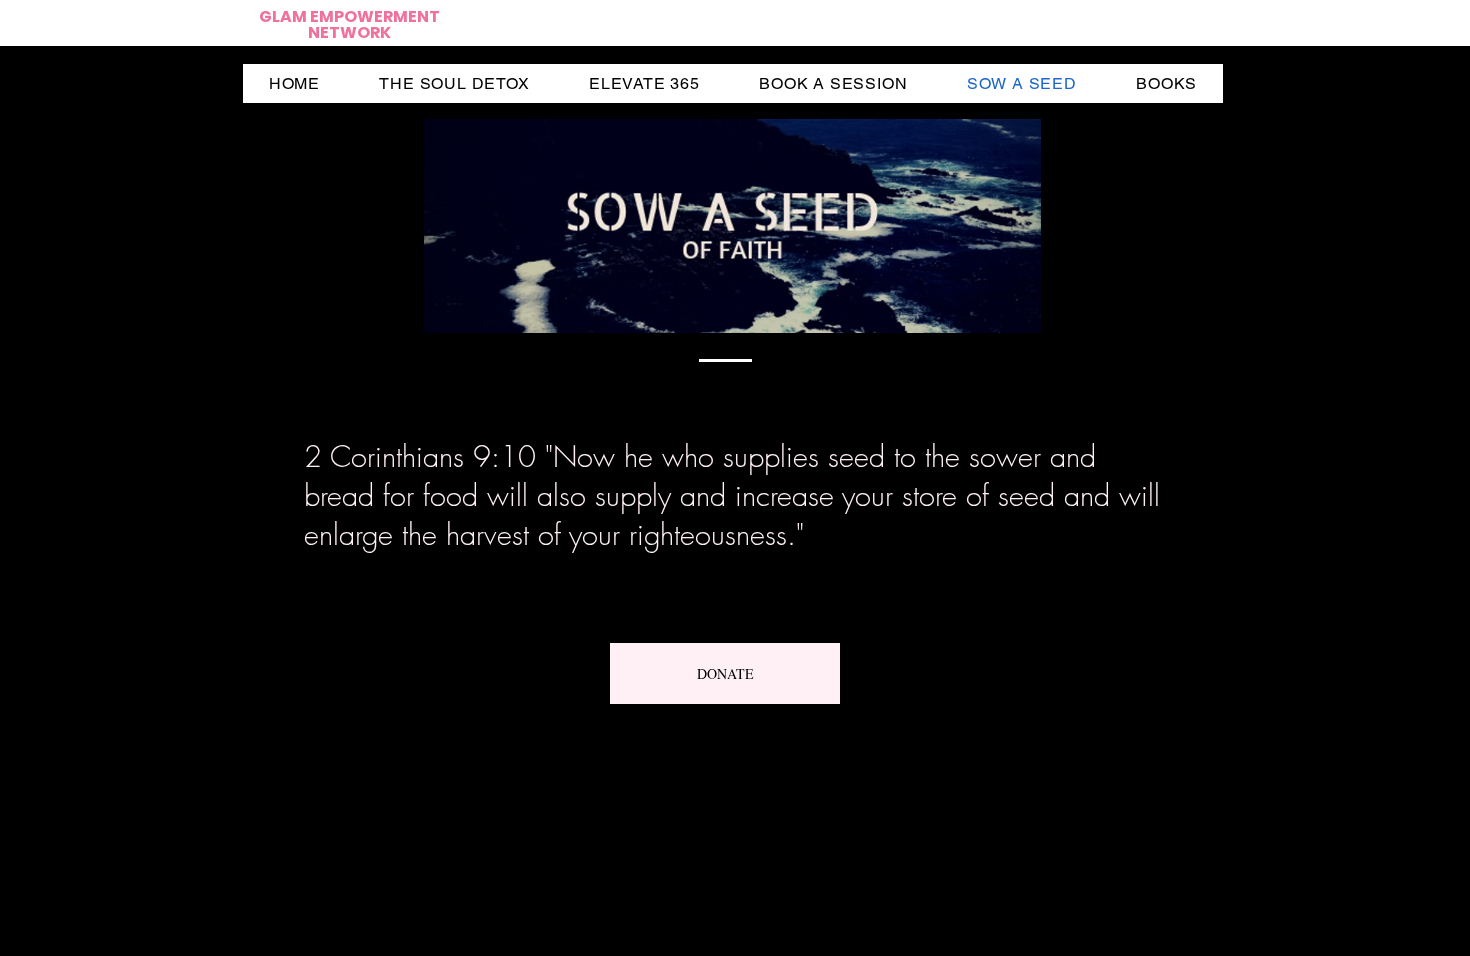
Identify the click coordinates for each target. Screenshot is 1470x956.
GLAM (284, 16)
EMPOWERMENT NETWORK (374, 24)
